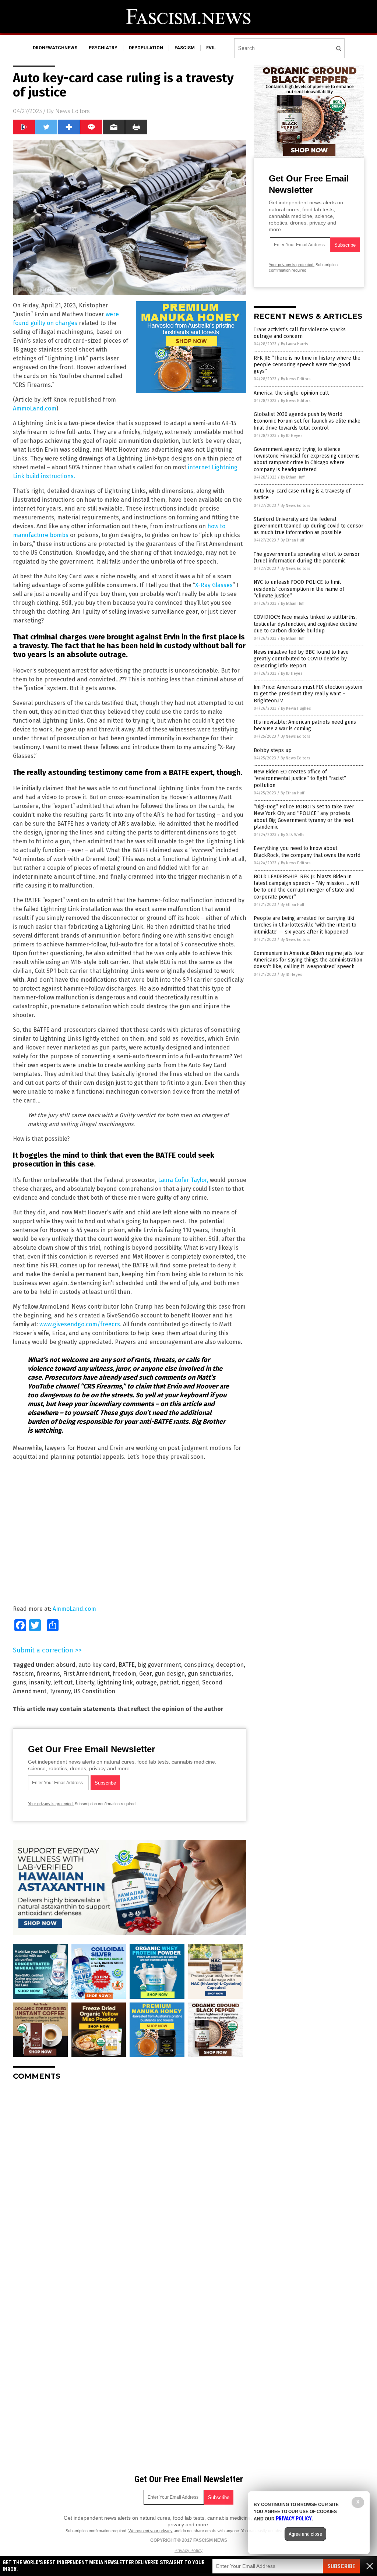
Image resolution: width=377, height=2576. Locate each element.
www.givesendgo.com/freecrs (80, 1324)
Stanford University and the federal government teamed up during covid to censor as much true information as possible (309, 526)
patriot (169, 1682)
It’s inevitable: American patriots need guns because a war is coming (305, 725)
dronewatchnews (55, 48)
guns (20, 1682)
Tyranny (60, 1691)
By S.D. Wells (293, 835)
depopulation (146, 48)
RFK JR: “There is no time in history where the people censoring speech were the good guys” (307, 365)
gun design (170, 1674)
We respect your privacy (151, 2531)
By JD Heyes (292, 436)
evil (211, 48)
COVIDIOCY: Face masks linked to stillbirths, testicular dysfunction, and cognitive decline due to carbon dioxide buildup (305, 624)
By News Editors (296, 379)
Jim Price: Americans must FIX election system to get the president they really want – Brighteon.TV (308, 694)
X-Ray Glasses (214, 585)
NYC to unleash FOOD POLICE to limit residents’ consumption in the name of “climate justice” (299, 589)
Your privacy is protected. (51, 1804)
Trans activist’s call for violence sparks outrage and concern (300, 333)
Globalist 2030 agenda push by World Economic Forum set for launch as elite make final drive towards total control (307, 421)
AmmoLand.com (35, 408)
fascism (185, 48)
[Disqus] (130, 2178)
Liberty (85, 1682)
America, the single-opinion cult (291, 393)
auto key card (97, 1665)
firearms (48, 1674)
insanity (40, 1682)
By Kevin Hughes (296, 708)
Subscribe (341, 2566)
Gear (145, 1674)
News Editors (72, 111)
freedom (124, 1674)
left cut (63, 1682)
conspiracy (199, 1665)
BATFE (127, 1665)
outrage (146, 1682)
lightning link (115, 1682)
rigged (190, 1682)
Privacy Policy (188, 2551)
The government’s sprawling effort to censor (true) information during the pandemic (307, 557)
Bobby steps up (273, 750)
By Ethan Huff (293, 477)
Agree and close (305, 2534)
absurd (66, 1665)
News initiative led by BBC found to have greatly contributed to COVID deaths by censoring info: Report (301, 659)
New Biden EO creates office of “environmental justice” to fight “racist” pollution (300, 778)
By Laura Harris (294, 344)
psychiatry (103, 48)
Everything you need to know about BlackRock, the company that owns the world (307, 852)
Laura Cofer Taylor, (183, 1180)
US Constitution (94, 1691)
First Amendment (86, 1674)
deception (230, 1665)
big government (159, 1665)
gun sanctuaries (210, 1674)
